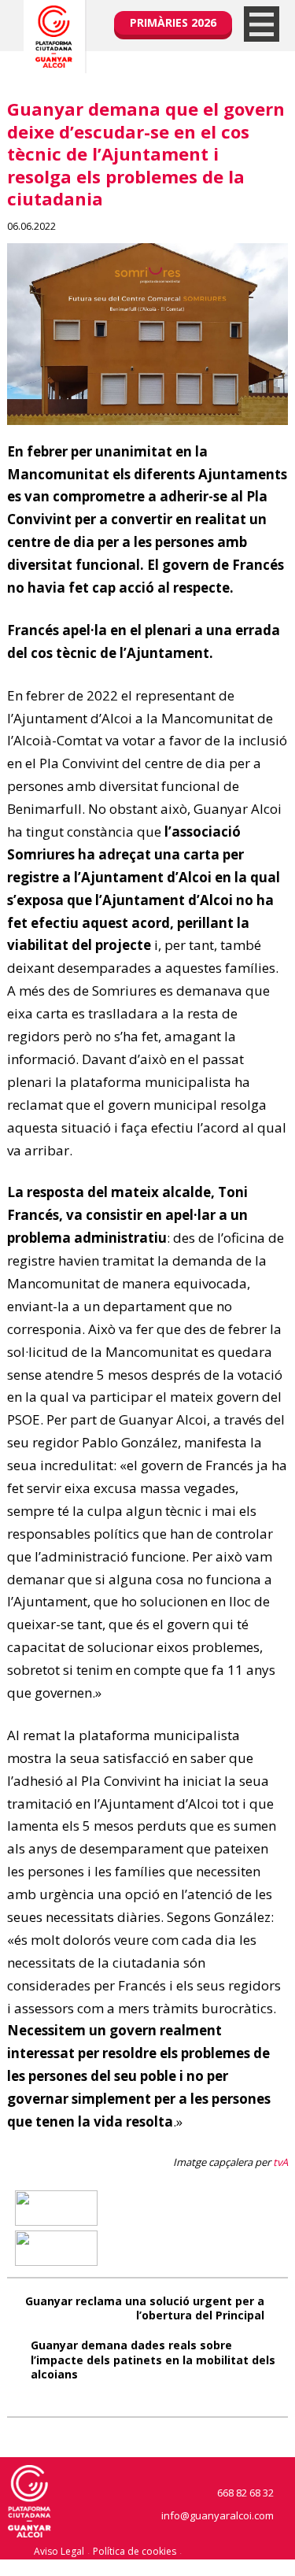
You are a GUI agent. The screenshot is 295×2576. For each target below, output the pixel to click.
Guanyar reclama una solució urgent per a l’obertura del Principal (145, 2308)
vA (282, 2162)
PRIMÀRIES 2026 (173, 22)
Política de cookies (135, 2551)
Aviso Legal (59, 2551)
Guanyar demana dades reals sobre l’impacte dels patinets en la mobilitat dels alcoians (153, 2359)
